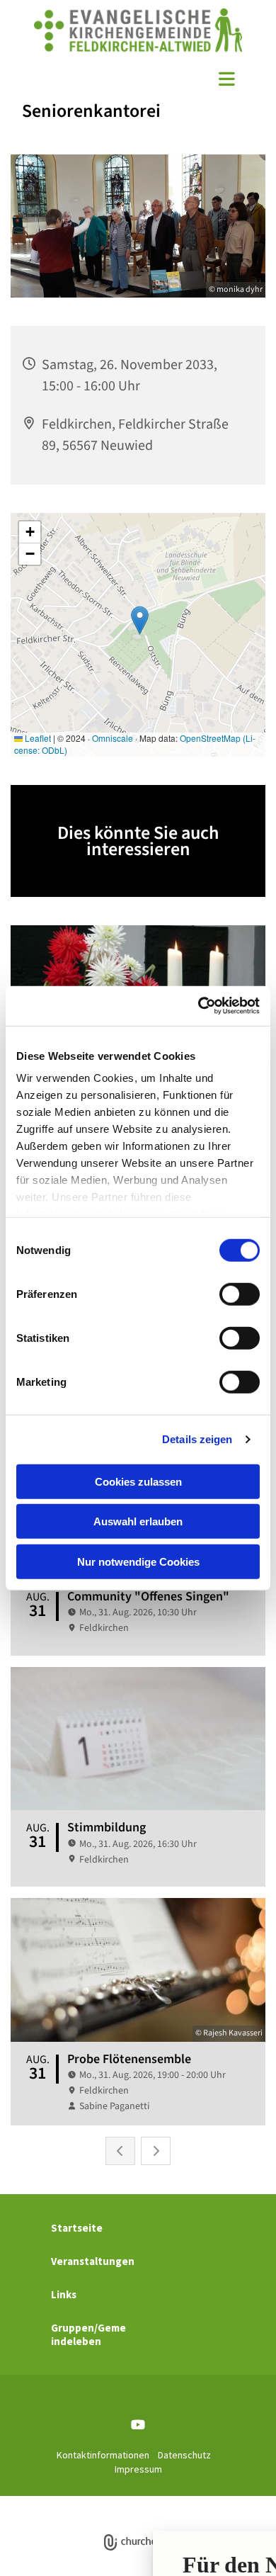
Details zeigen (197, 1439)
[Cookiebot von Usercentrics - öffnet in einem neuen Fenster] (199, 1006)
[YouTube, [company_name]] (138, 2425)
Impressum (138, 2469)
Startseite (77, 2228)
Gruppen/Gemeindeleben (88, 2334)
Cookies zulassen (138, 1481)
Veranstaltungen (93, 2261)
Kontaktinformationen (103, 2455)
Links (64, 2294)
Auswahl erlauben (138, 1521)
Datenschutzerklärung (117, 2503)
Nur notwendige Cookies (138, 1561)
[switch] (240, 1294)
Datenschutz (184, 2455)
